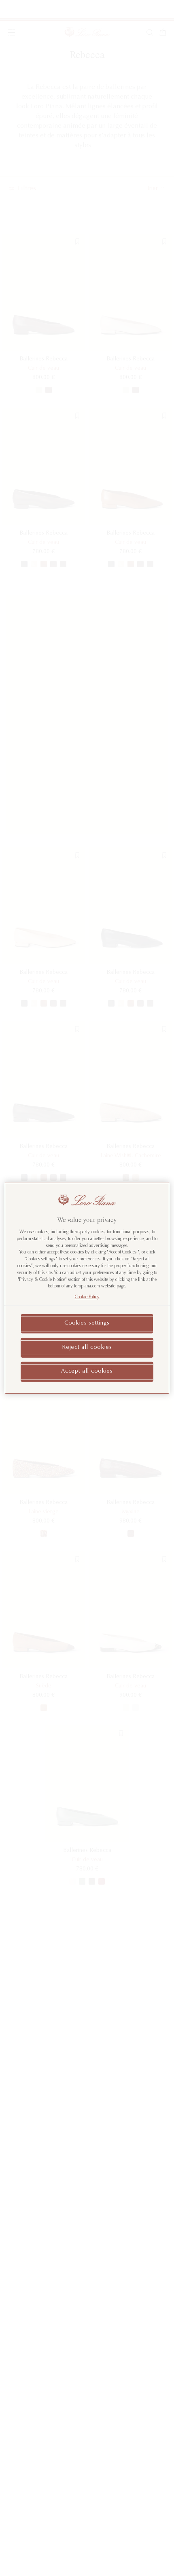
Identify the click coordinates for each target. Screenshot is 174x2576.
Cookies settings (87, 1323)
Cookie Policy (87, 1297)
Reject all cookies (87, 1347)
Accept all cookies (87, 1371)
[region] (87, 1288)
